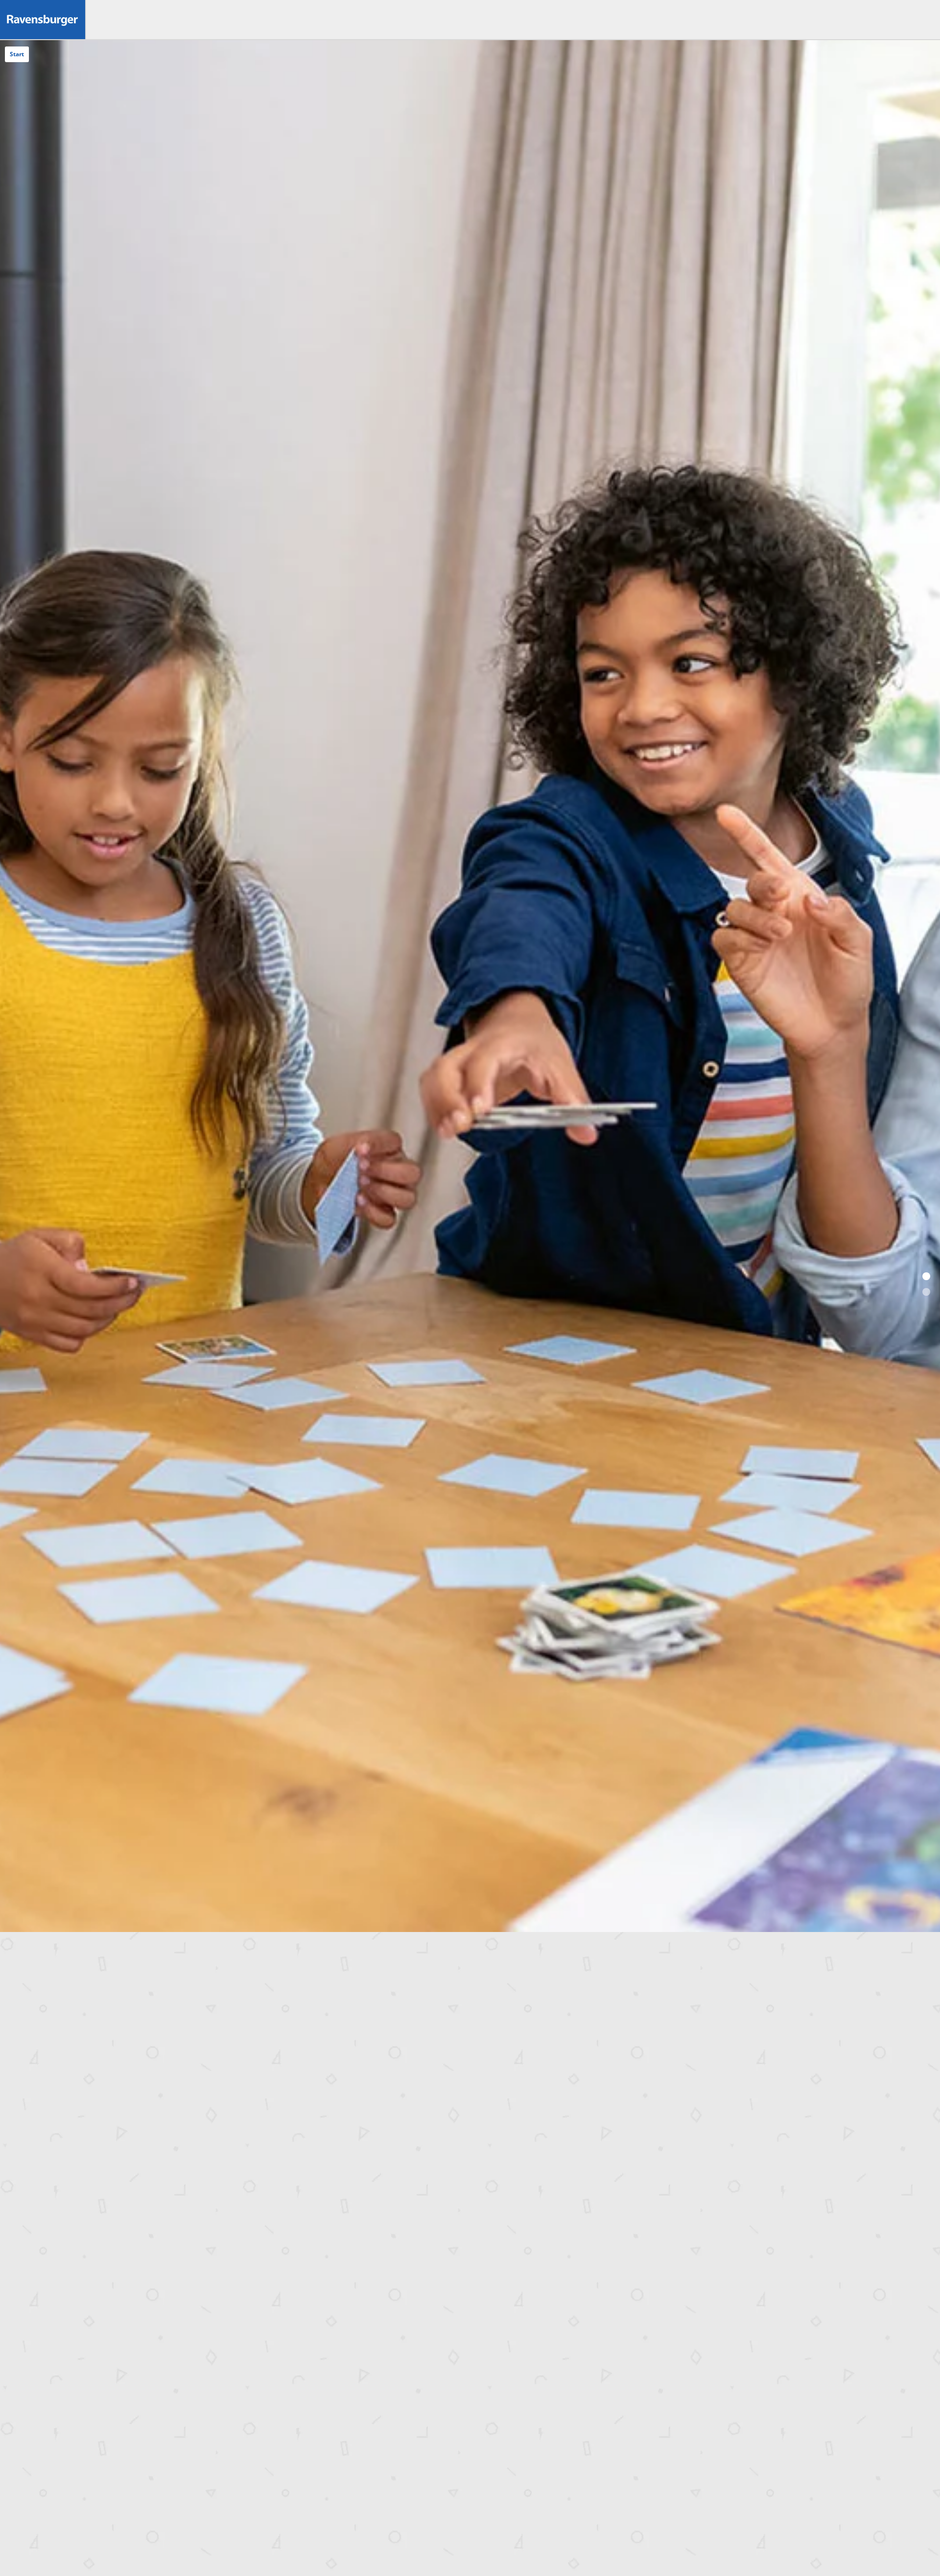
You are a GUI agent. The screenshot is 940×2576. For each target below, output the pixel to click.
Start (17, 54)
